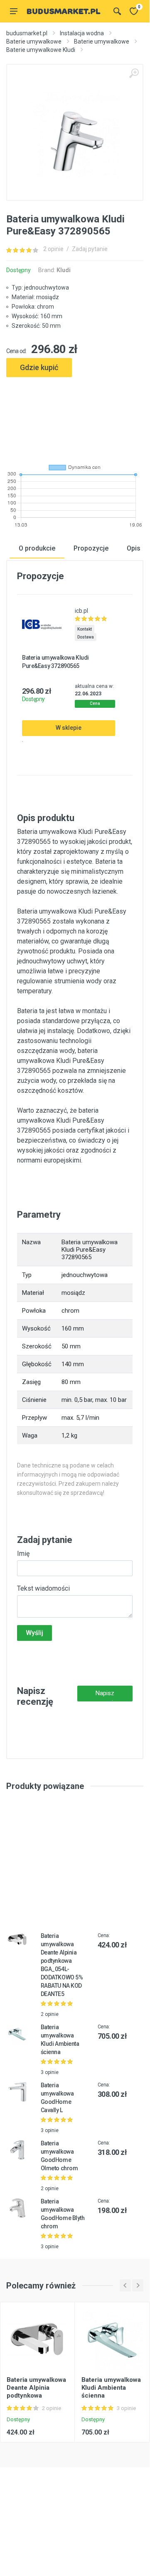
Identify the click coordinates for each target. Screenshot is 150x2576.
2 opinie (53, 249)
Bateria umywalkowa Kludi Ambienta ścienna (111, 2388)
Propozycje (91, 548)
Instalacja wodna (82, 33)
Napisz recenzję (105, 1695)
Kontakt (85, 629)
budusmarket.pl (27, 33)
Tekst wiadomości (43, 1588)
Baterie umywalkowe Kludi (41, 50)
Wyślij (34, 1633)
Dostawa (86, 637)
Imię (23, 1554)
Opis (134, 548)
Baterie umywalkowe (34, 41)
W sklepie (69, 728)
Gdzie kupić (39, 367)
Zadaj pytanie (90, 249)
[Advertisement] (75, 417)
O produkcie (37, 548)
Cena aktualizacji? (95, 704)
